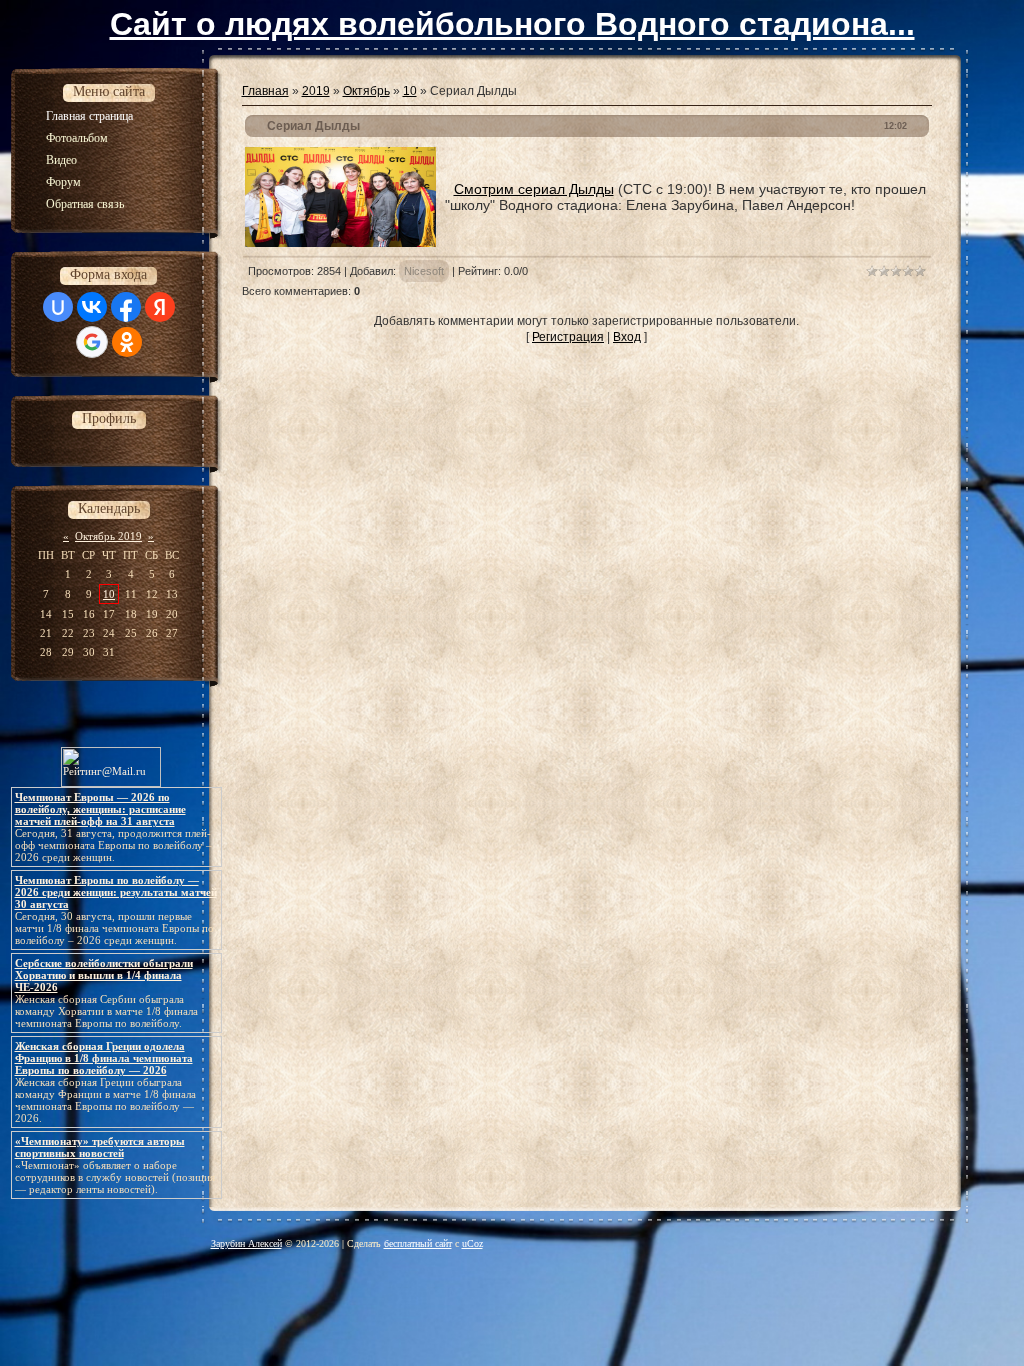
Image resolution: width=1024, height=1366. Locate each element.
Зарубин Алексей (246, 1243)
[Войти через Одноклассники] (127, 342)
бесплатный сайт (418, 1243)
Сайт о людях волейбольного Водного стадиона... (512, 24)
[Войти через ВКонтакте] (92, 307)
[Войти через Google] (92, 342)
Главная (265, 91)
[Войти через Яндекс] (160, 307)
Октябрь (366, 91)
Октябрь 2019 (108, 536)
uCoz (472, 1243)
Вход (627, 337)
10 (109, 594)
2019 (316, 91)
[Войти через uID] (58, 307)
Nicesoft (424, 271)
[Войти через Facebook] (126, 307)
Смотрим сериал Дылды (534, 189)
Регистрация (568, 337)
